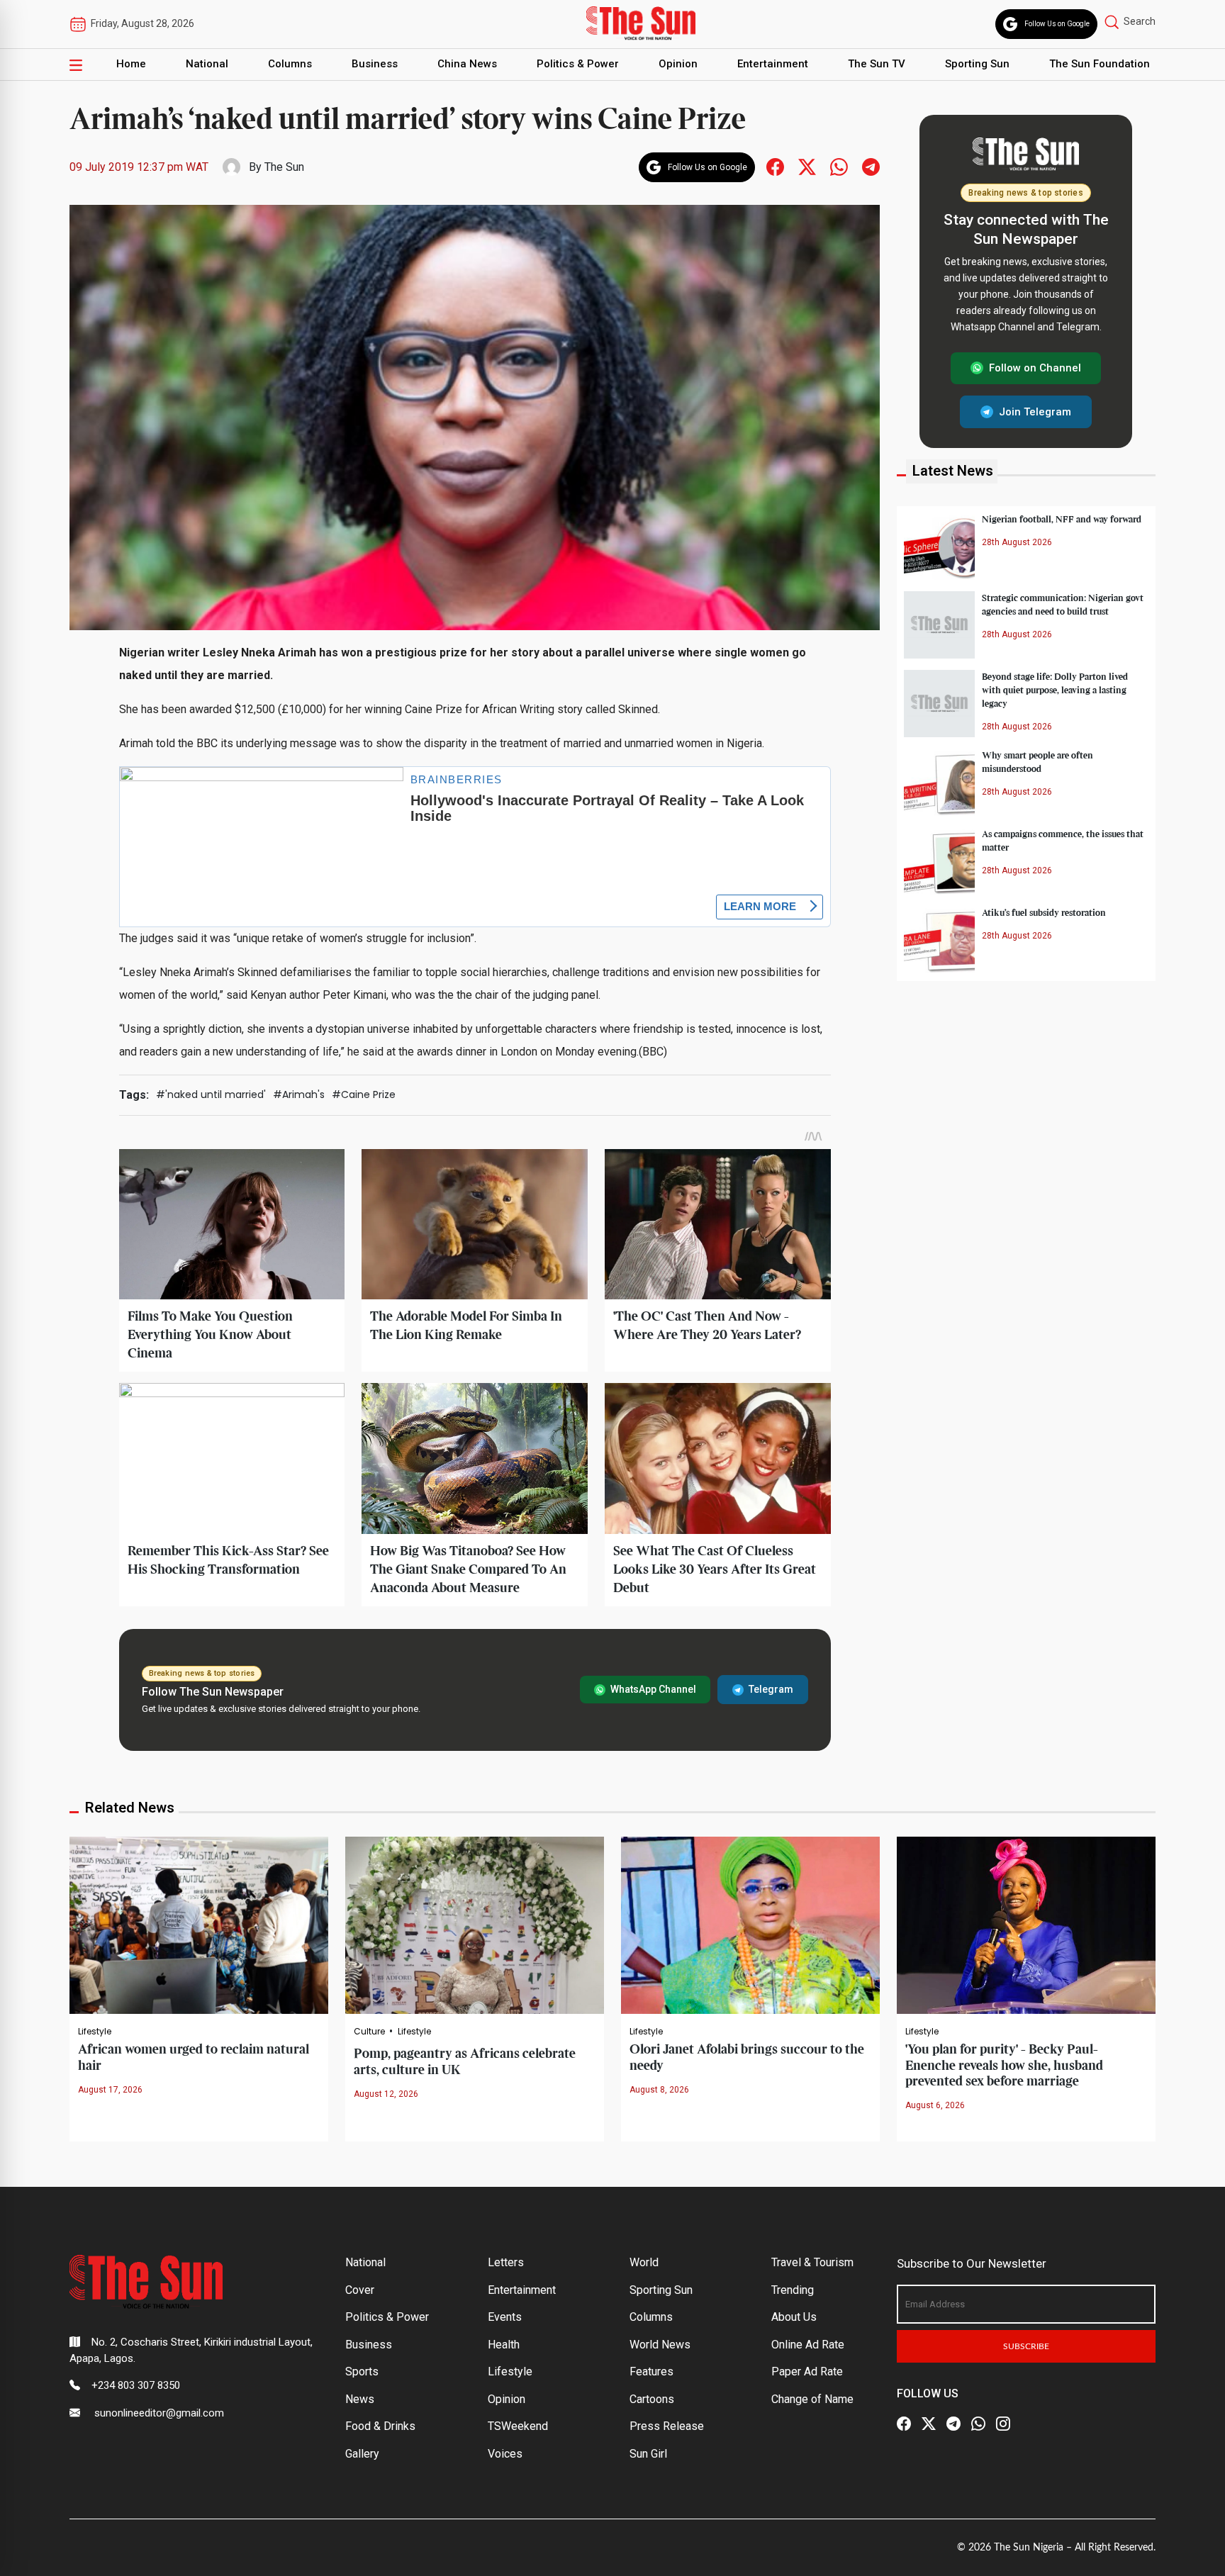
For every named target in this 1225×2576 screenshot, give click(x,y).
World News (660, 2345)
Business (375, 64)
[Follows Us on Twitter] (807, 166)
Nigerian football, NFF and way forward (1062, 519)
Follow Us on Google (1057, 24)
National (207, 64)
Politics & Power (578, 64)
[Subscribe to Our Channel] (953, 2424)
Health (504, 2345)
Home (131, 64)
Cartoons (652, 2399)
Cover (360, 2290)
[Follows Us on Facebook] (775, 166)
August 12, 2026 (386, 2094)
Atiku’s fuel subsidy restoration (1044, 912)
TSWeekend (518, 2426)
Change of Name (812, 2399)
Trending (793, 2290)
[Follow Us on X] (929, 2424)
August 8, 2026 (659, 2090)
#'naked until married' (211, 1094)
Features (651, 2371)
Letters (506, 2262)
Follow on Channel (1035, 368)
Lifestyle (95, 2032)
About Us (794, 2317)
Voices (505, 2454)
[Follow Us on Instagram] (1003, 2424)
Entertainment (773, 64)
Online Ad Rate (808, 2345)
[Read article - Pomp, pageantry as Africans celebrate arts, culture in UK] (475, 1925)
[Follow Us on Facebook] (904, 2424)
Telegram (771, 1689)
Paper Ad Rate (807, 2371)
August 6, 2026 (935, 2105)
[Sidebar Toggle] (76, 65)
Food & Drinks (380, 2426)
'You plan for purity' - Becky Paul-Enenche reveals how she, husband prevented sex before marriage (1004, 2066)
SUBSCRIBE (1026, 2346)
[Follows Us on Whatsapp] (839, 166)
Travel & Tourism (812, 2262)
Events (505, 2317)
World (644, 2262)
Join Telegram (1035, 411)
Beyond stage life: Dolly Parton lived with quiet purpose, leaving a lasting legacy (1055, 690)
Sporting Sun (977, 64)
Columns (290, 64)
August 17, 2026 (110, 2090)
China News (467, 64)
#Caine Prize (364, 1094)
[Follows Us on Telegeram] (871, 166)
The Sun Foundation (1100, 64)
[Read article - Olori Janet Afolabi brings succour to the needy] (750, 1925)
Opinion (678, 64)
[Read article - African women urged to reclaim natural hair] (199, 1925)
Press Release (667, 2426)
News (360, 2399)
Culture (369, 2032)
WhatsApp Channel (653, 1689)
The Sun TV (877, 64)
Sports (362, 2371)
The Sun (284, 167)
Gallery (362, 2454)
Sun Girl (648, 2454)
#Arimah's (299, 1094)
